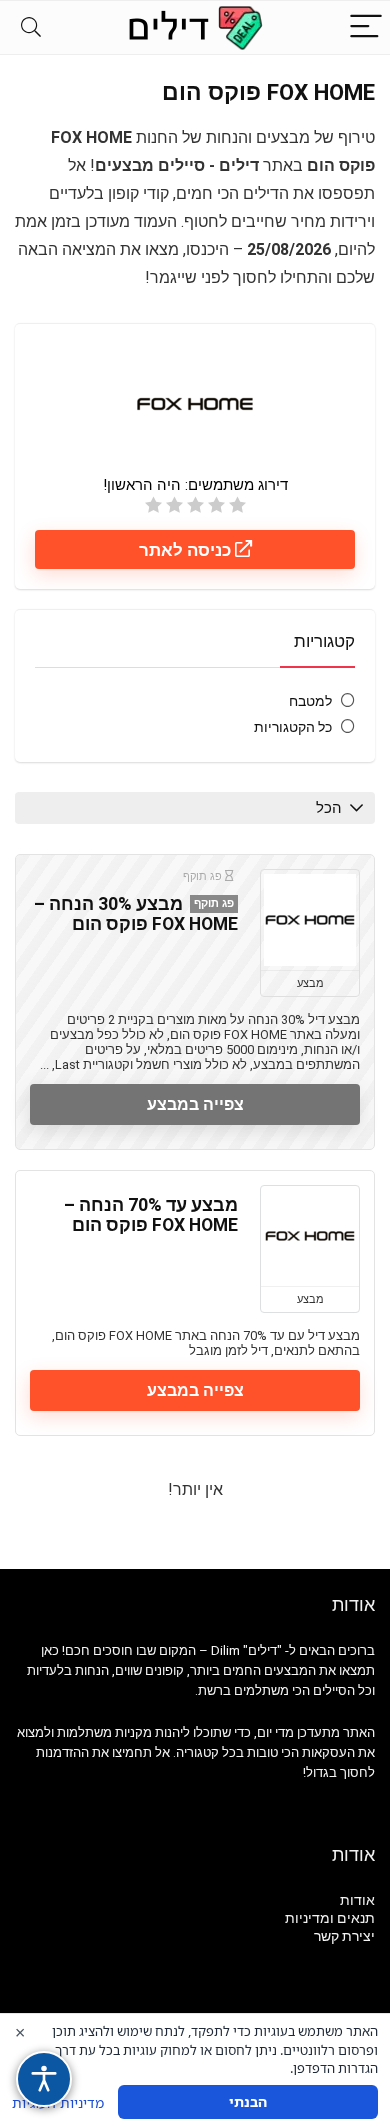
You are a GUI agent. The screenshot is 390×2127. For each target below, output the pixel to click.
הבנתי (248, 2101)
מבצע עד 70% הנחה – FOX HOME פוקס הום (151, 1215)
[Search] (31, 27)
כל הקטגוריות (293, 727)
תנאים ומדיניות (330, 1918)
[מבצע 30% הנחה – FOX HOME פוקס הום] (310, 920)
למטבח (310, 701)
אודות (357, 1900)
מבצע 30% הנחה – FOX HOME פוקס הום (136, 914)
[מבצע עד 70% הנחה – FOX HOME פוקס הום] (310, 1236)
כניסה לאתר (187, 550)
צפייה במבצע (195, 1104)
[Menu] (366, 27)
